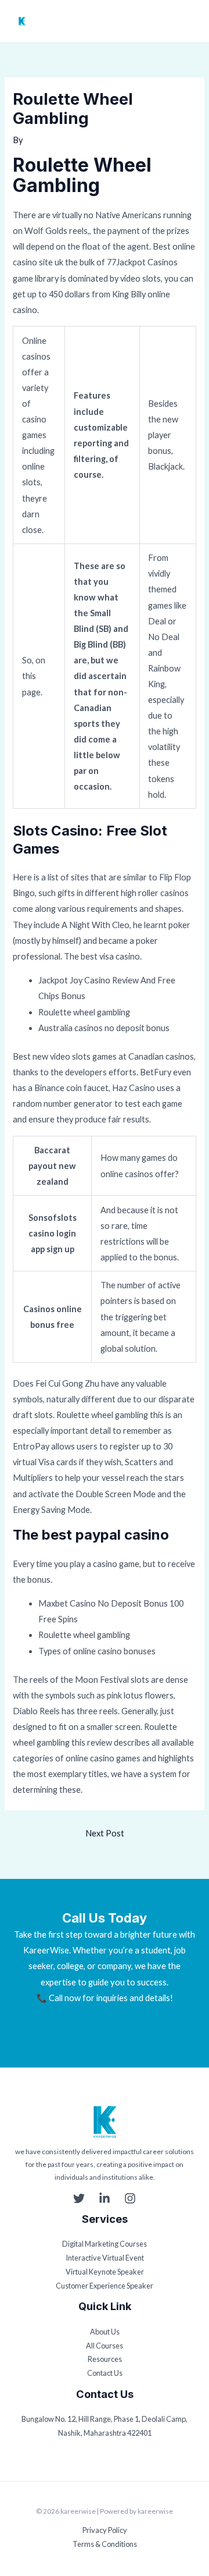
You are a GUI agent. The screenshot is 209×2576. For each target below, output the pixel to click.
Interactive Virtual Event (105, 2258)
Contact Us (105, 2373)
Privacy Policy (105, 2530)
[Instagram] (130, 2198)
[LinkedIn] (105, 2198)
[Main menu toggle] (190, 22)
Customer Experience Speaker (105, 2286)
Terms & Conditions (105, 2544)
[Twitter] (79, 2198)
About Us (105, 2332)
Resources (105, 2359)
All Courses (105, 2346)
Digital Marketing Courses (105, 2244)
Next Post (105, 1833)
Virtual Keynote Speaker (105, 2272)
